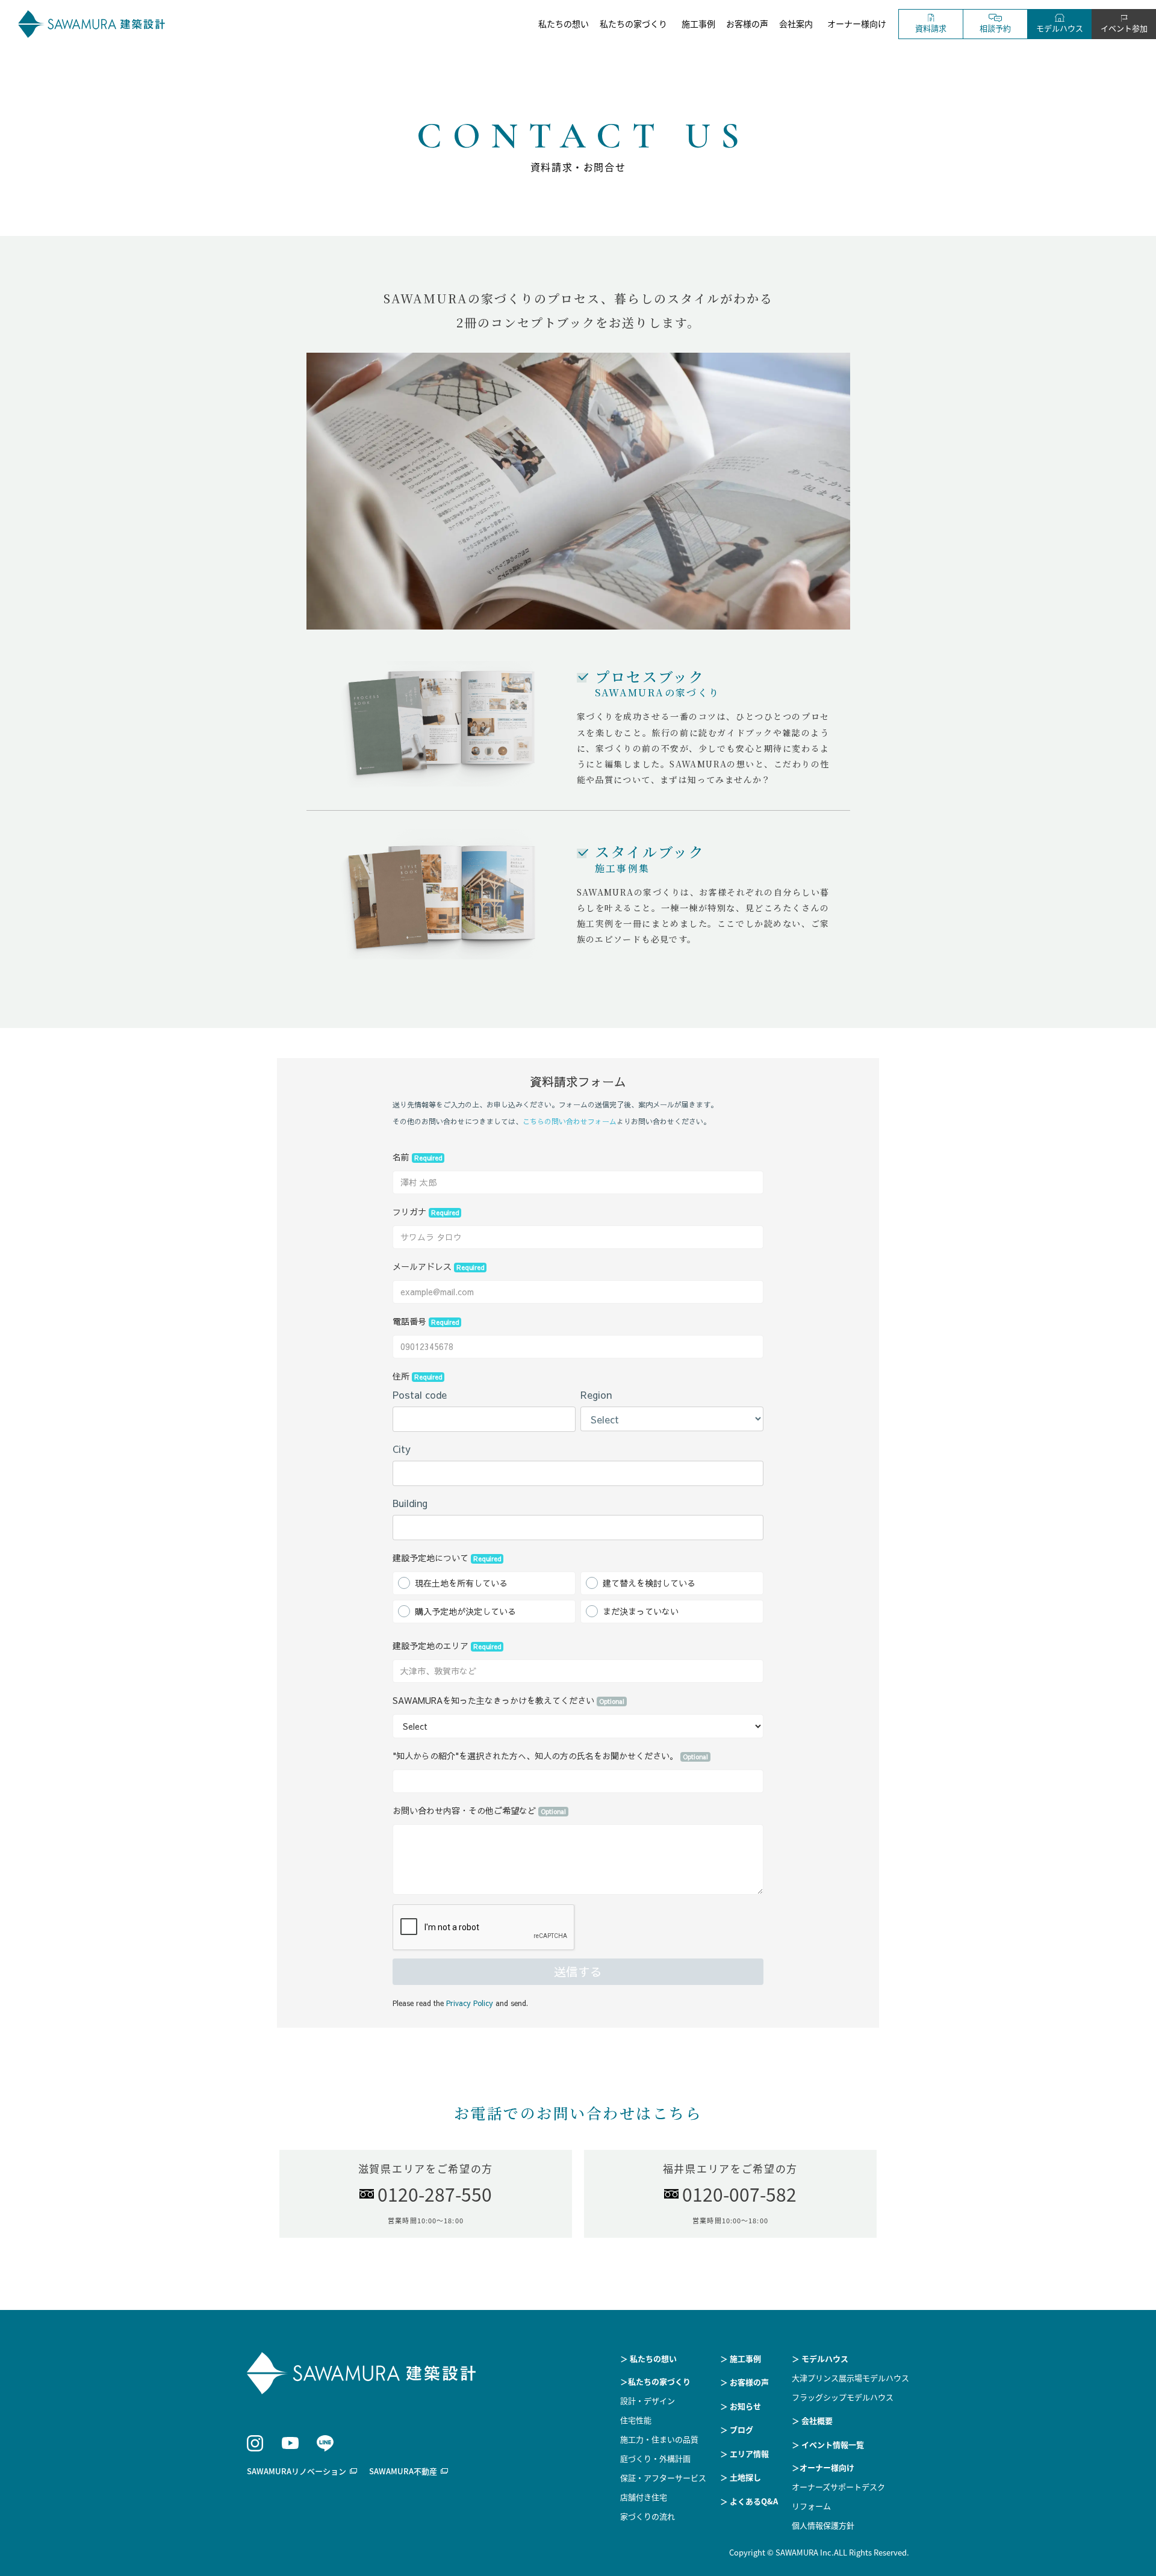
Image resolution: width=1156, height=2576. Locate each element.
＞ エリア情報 (744, 2454)
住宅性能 (636, 2420)
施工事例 (698, 23)
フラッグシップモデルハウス (843, 2397)
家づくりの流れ (648, 2516)
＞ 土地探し (741, 2477)
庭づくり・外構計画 (655, 2458)
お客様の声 (747, 23)
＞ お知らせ (741, 2406)
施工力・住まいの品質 (659, 2439)
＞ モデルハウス (820, 2358)
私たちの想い (564, 23)
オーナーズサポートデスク (838, 2487)
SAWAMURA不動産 (403, 2471)
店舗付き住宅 (644, 2497)
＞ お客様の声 (744, 2382)
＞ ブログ (737, 2429)
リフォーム (811, 2506)
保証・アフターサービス (663, 2478)
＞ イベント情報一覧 (828, 2444)
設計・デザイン (648, 2401)
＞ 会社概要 (812, 2420)
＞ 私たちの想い (648, 2358)
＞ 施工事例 (741, 2358)
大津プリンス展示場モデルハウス (850, 2378)
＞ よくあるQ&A (749, 2501)
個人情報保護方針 (823, 2525)
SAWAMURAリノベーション (297, 2471)
